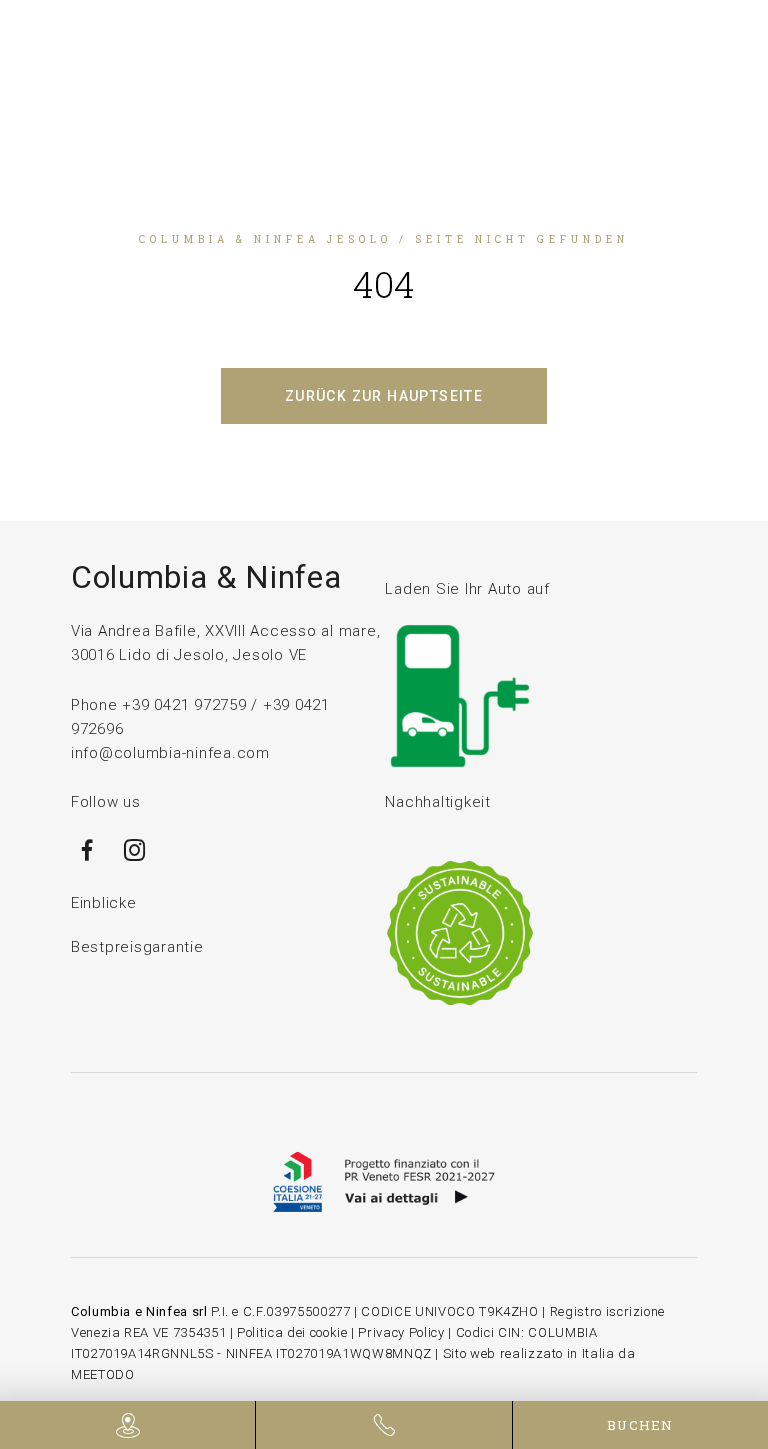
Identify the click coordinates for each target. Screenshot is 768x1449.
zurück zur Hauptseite (384, 396)
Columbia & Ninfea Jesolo (265, 239)
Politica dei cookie (292, 1332)
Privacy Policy (401, 1332)
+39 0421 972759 (184, 705)
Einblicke (104, 903)
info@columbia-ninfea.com (170, 753)
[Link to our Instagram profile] (135, 859)
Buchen (640, 1425)
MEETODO (103, 1374)
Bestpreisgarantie (137, 947)
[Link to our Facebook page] (87, 859)
